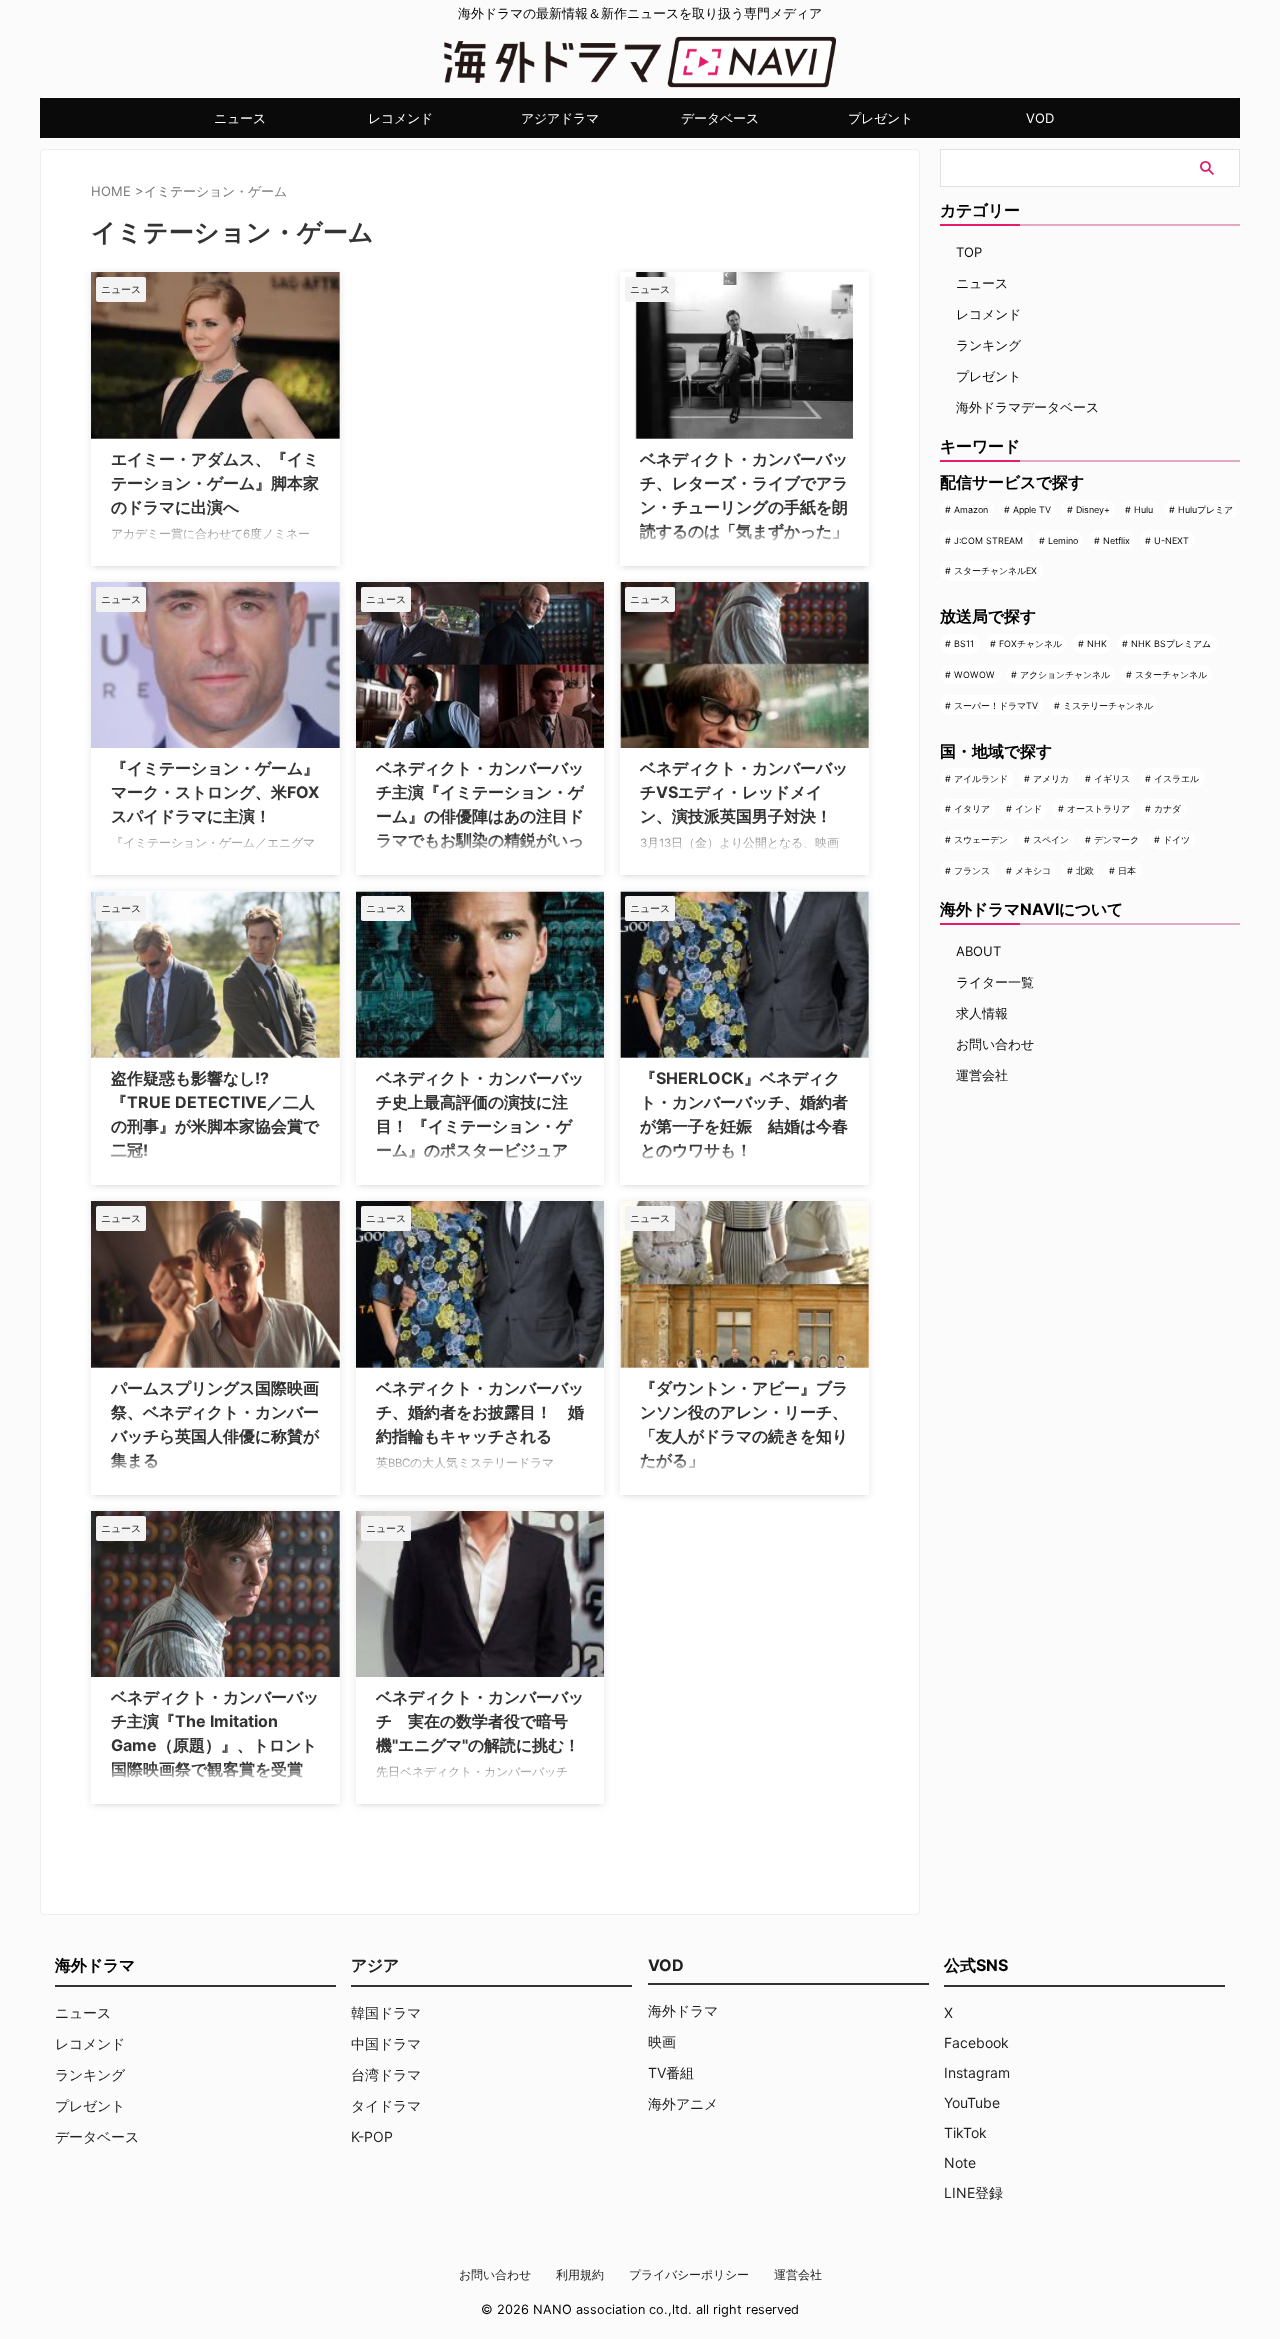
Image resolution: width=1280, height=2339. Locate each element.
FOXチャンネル (1030, 643)
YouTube (972, 2102)
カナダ (1167, 808)
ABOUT (978, 951)
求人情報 (982, 1013)
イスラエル (1176, 778)
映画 (662, 2041)
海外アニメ (683, 2103)
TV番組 (671, 2072)
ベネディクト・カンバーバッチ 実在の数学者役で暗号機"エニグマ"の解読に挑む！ (480, 1721)
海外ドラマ (683, 2010)
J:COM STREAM (988, 540)
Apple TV (1032, 509)
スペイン (1051, 839)
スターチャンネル (1171, 674)
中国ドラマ (386, 2043)
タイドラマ (386, 2105)
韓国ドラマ (386, 2012)
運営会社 (982, 1075)
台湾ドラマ (386, 2074)
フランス (972, 870)
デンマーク (1116, 839)
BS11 (964, 643)
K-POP (372, 2136)
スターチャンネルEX (995, 570)
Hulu (1143, 509)
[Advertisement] (456, 397)
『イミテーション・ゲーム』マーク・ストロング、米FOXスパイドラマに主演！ (215, 792)
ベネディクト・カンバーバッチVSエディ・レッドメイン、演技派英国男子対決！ (744, 792)
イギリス (1112, 778)
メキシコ (1033, 870)
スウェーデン (981, 839)
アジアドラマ (560, 118)
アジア (375, 1965)
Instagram (977, 2072)
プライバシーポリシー (689, 2274)
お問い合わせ (995, 1044)
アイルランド (981, 778)
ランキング (988, 345)
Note (960, 2162)
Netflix (1116, 540)
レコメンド (400, 118)
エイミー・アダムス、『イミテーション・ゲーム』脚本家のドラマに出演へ (215, 483)
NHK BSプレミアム (1171, 643)
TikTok (965, 2132)
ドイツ (1176, 839)
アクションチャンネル (1065, 674)
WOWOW (974, 674)
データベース (720, 118)
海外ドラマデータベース (1027, 407)
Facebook (976, 2042)
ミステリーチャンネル (1108, 705)
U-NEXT (1171, 540)
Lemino (1063, 540)
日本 (1127, 870)
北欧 (1085, 870)
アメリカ (1051, 778)
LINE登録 (973, 2192)
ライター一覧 (995, 982)
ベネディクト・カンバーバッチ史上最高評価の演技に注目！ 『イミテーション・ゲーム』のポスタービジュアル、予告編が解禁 (480, 1126)
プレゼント (880, 118)
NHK (1097, 643)
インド (1028, 808)
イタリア (972, 808)
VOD (1040, 118)
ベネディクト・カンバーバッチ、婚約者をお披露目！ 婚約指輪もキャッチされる (480, 1412)
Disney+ (1093, 509)
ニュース (240, 118)
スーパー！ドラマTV (996, 705)
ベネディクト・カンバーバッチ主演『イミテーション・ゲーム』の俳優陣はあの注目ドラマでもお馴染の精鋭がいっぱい (480, 816)
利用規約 (580, 2274)
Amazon (971, 509)
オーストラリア (1098, 808)
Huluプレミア (1205, 509)
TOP (969, 252)
